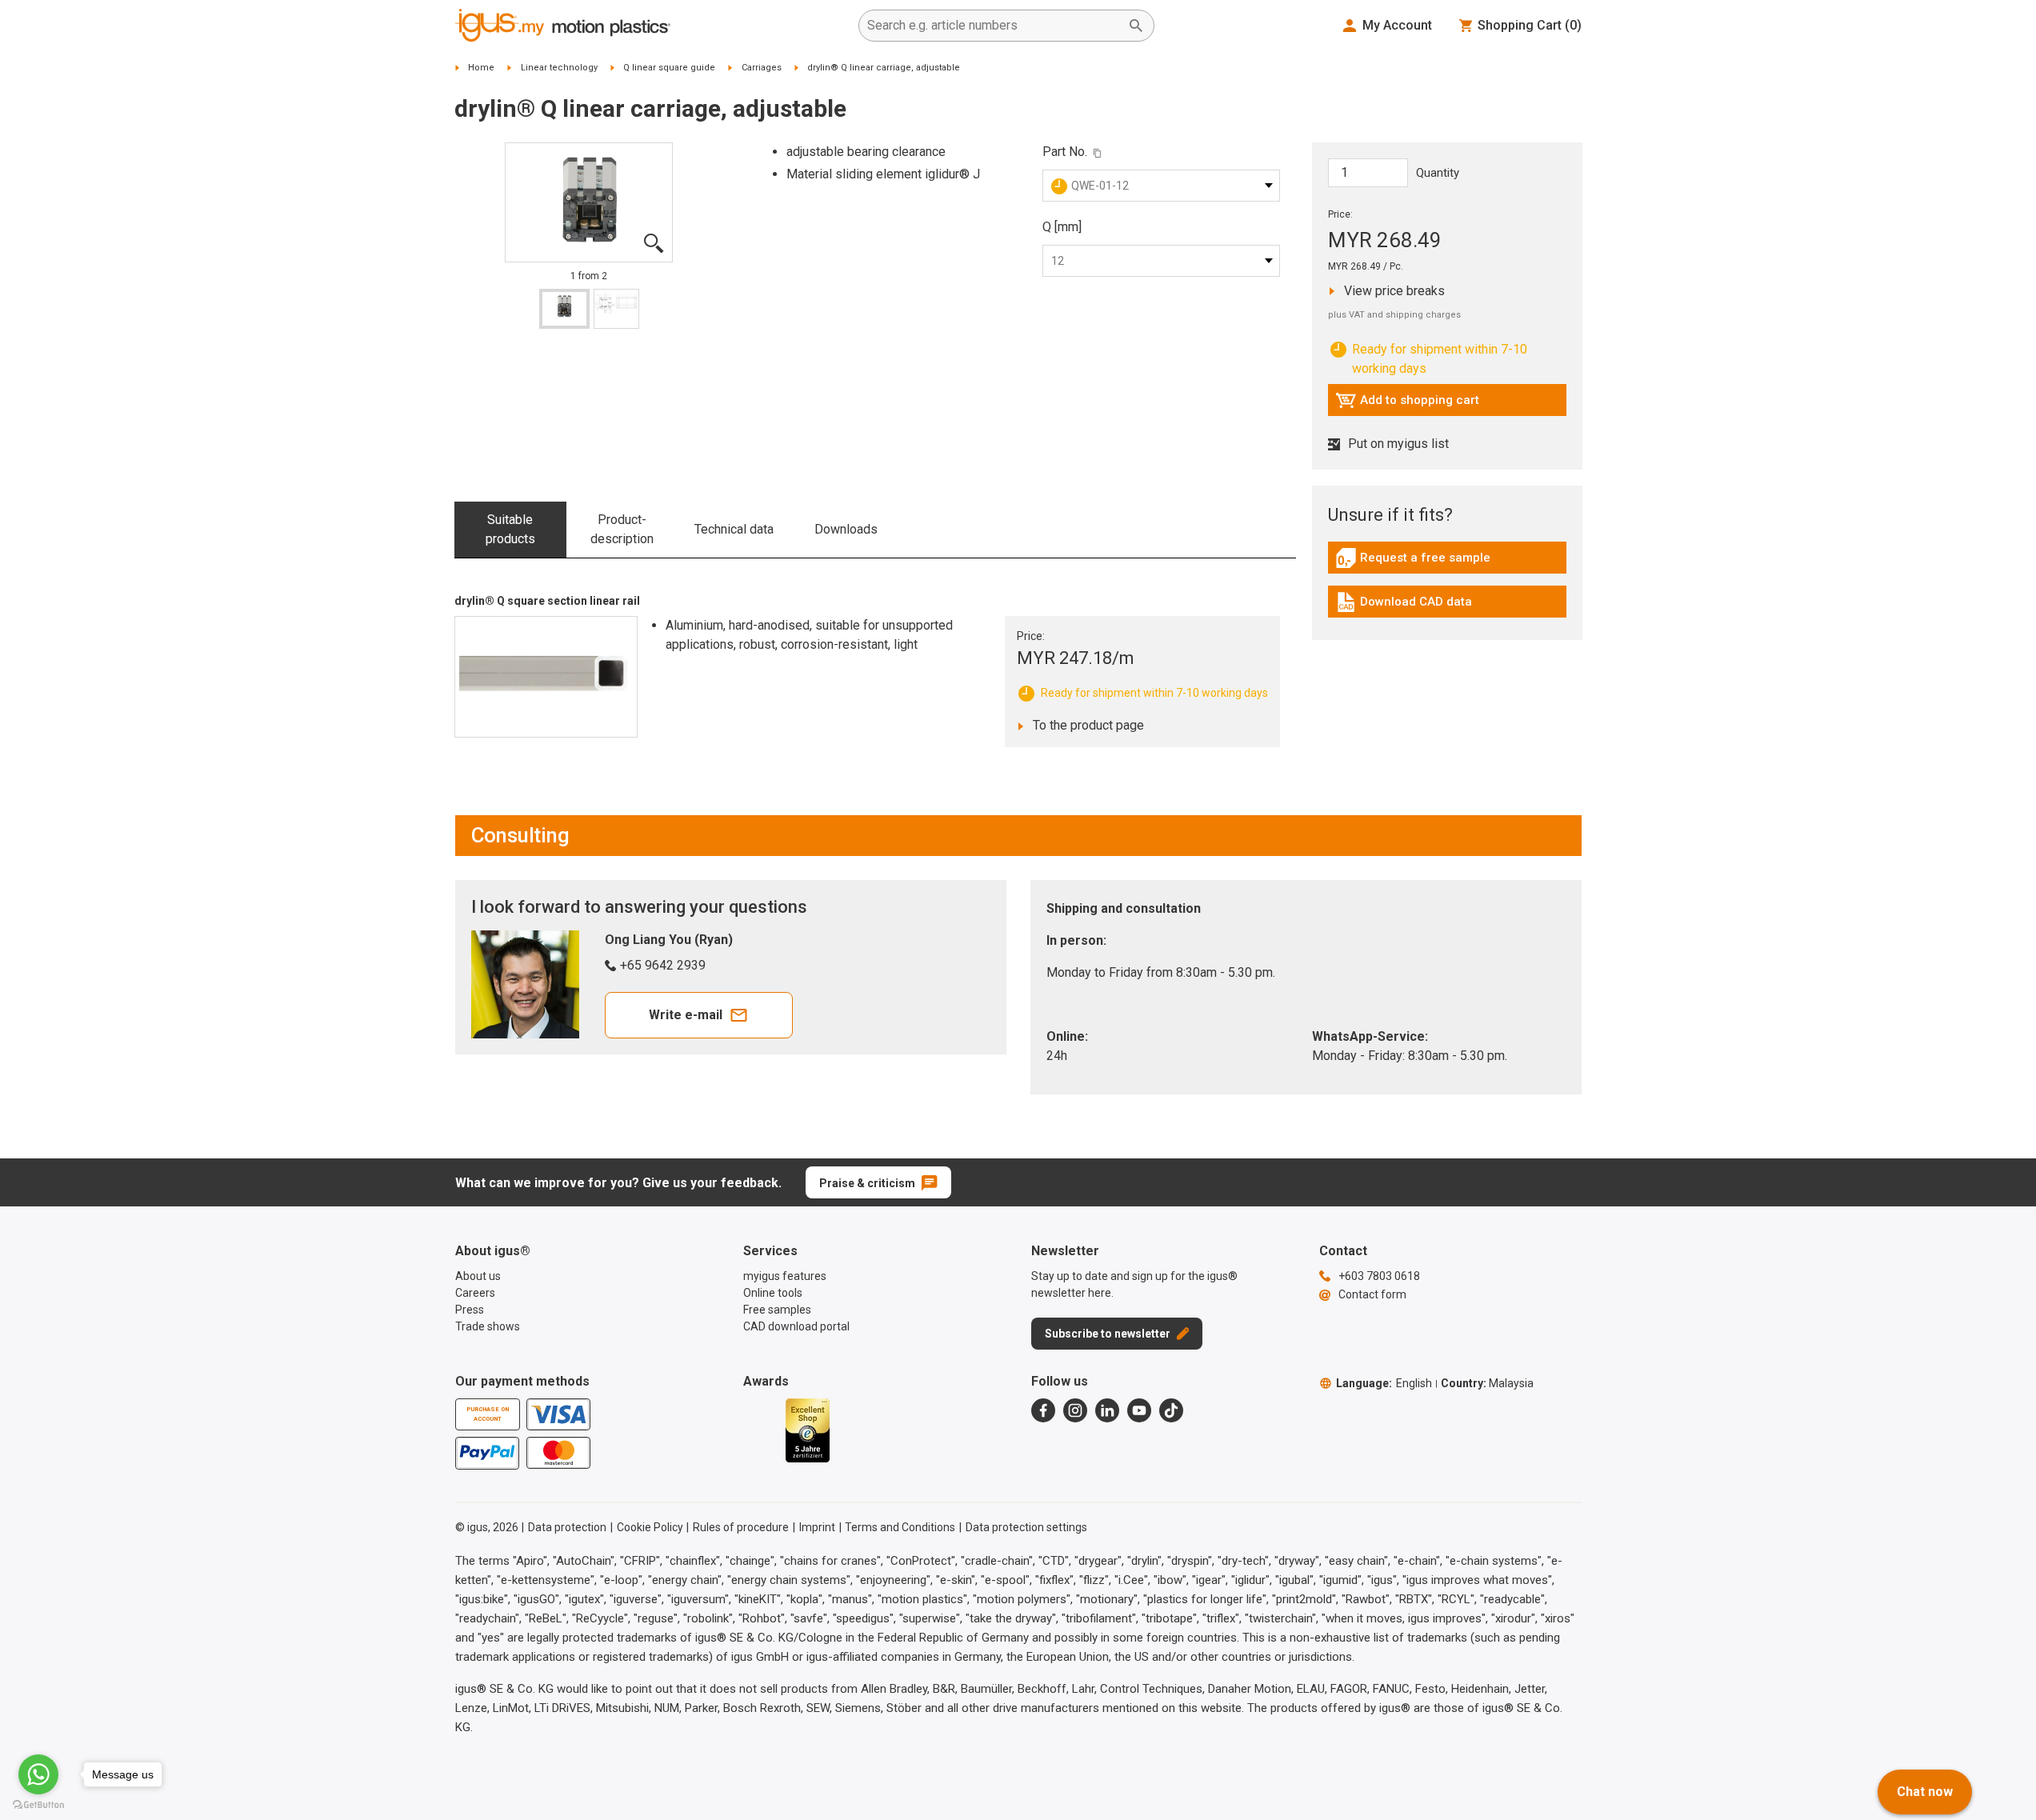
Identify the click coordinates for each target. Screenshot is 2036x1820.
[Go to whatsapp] (38, 1774)
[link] (1447, 564)
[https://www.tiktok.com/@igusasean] (1171, 1410)
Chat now (1925, 1792)
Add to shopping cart (1407, 404)
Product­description (622, 529)
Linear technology (559, 68)
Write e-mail (686, 1015)
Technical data (734, 529)
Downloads (846, 529)
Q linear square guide (669, 68)
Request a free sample (1413, 562)
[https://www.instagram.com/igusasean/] (1075, 1410)
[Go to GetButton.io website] (38, 1804)
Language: (1384, 1383)
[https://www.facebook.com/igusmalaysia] (1043, 1410)
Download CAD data (1404, 606)
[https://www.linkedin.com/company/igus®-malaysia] (1107, 1410)
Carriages (762, 68)
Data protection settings (1026, 1527)
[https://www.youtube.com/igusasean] (1139, 1410)
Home (481, 68)
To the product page (1084, 725)
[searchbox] (994, 26)
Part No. (1065, 152)
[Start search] (1136, 26)
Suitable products (510, 529)
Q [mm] (1062, 227)
